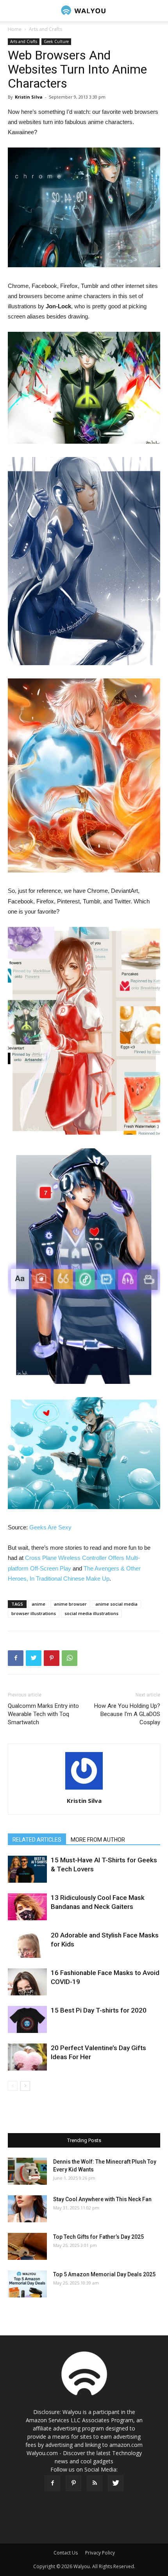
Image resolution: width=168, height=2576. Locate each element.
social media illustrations (91, 1613)
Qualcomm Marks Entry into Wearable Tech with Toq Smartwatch (43, 1714)
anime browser (70, 1604)
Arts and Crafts (46, 29)
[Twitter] (116, 2483)
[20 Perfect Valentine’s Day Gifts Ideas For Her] (27, 2057)
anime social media (116, 1604)
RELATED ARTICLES (37, 1840)
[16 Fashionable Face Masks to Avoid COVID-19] (27, 1982)
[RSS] (95, 2483)
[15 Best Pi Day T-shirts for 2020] (27, 2019)
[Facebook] (52, 2483)
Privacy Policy (100, 2553)
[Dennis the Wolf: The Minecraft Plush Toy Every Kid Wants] (27, 2171)
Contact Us (66, 2553)
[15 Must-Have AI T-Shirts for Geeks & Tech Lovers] (27, 1869)
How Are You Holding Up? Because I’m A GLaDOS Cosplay (127, 1714)
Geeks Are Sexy (50, 1527)
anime (38, 1604)
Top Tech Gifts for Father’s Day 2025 (98, 2237)
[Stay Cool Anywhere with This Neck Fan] (27, 2209)
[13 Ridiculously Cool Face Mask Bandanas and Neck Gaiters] (27, 1907)
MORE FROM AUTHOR (98, 1840)
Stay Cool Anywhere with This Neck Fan (102, 2199)
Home (15, 29)
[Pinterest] (73, 2483)
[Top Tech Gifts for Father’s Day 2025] (27, 2246)
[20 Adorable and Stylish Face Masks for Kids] (27, 1944)
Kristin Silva (29, 97)
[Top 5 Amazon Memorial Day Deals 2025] (27, 2284)
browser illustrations (34, 1613)
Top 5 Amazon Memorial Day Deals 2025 (104, 2274)
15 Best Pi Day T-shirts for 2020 (99, 2010)
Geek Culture (56, 41)
